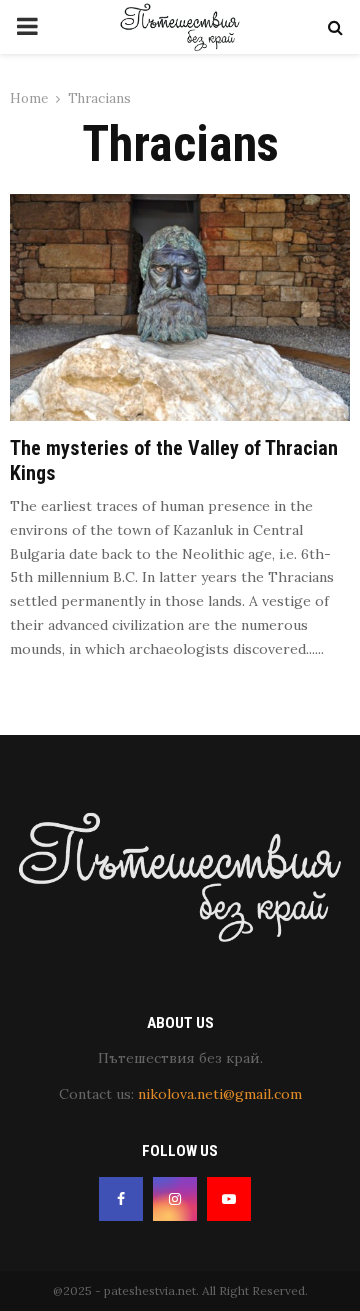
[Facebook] (121, 1199)
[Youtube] (229, 1199)
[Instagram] (175, 1199)
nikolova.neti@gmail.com (220, 1094)
